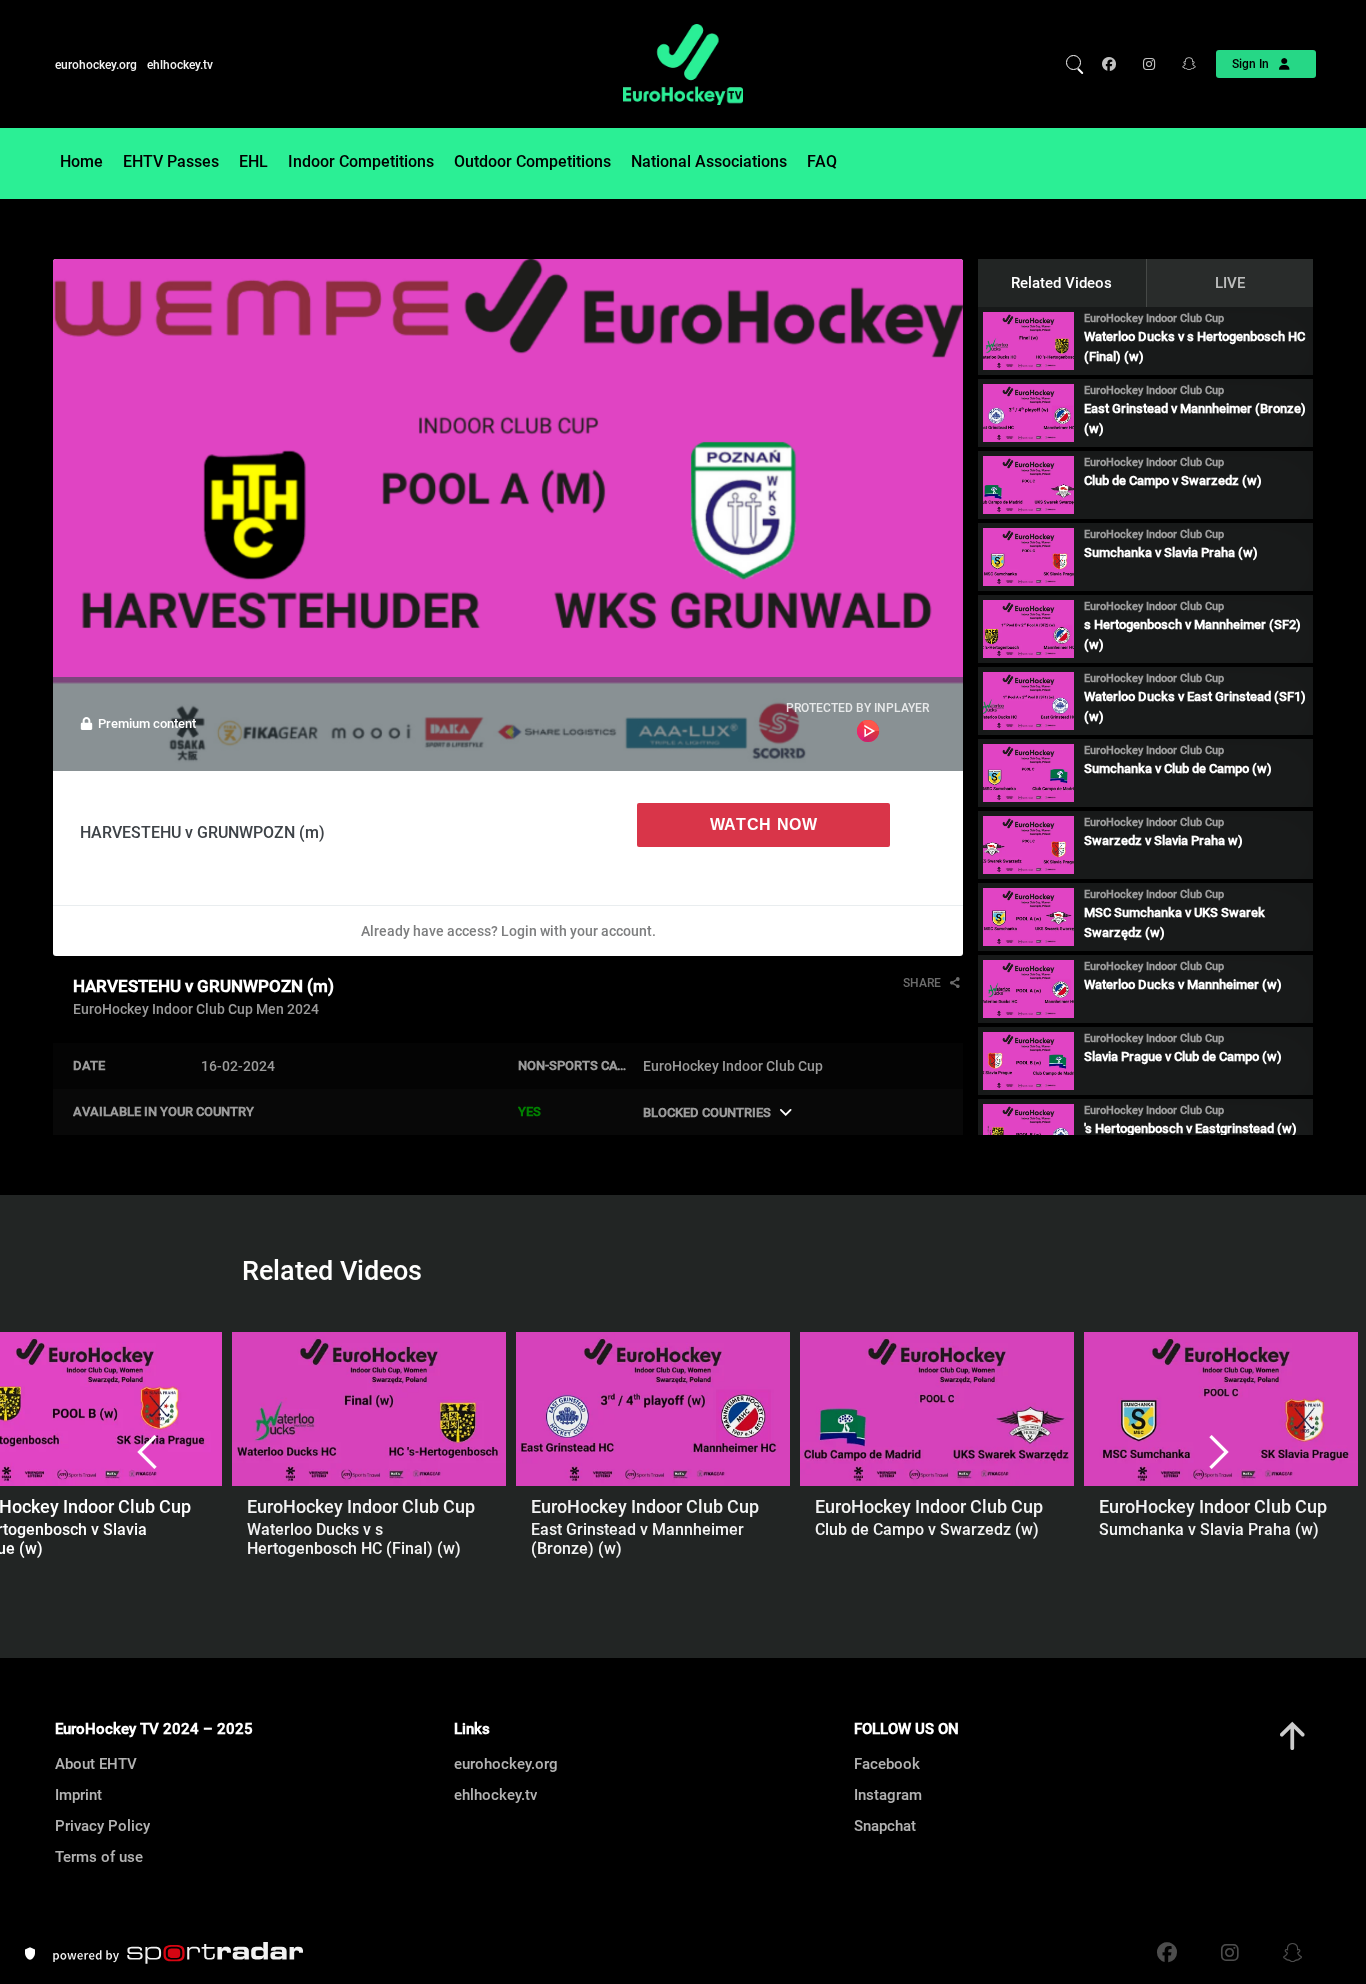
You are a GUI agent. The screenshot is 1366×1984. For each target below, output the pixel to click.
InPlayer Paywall (868, 731)
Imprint (78, 1795)
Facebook (887, 1764)
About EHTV (96, 1764)
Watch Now (764, 824)
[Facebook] (1113, 64)
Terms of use (99, 1857)
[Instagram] (1147, 64)
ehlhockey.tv (180, 65)
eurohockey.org (96, 65)
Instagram (888, 1795)
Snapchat (885, 1826)
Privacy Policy (102, 1826)
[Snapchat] (1182, 64)
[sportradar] (178, 1953)
